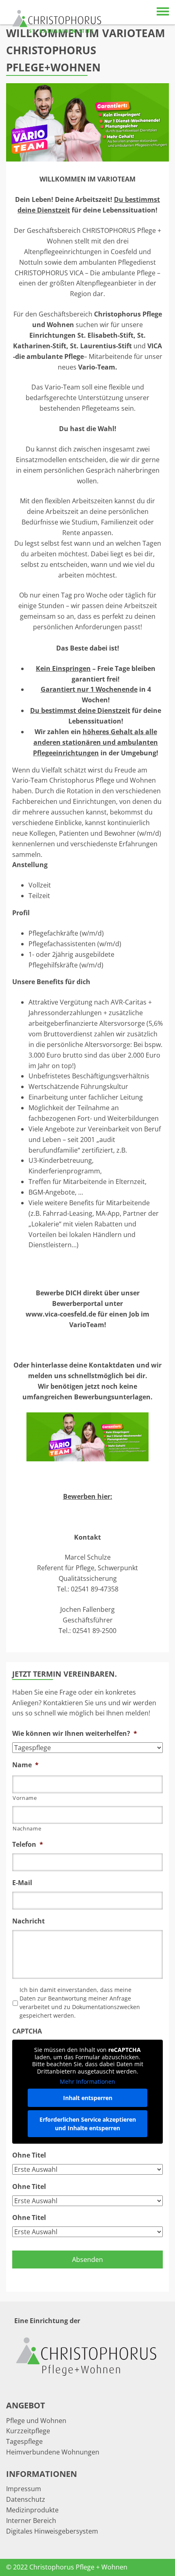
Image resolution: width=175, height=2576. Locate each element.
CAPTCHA (27, 2031)
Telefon (28, 1845)
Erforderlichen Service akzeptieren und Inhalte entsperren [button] (88, 2124)
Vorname (25, 1798)
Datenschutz (26, 2499)
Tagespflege (24, 2441)
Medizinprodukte (32, 2510)
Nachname (27, 1828)
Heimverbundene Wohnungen (53, 2452)
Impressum (24, 2489)
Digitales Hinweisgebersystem (52, 2531)
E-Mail (22, 1883)
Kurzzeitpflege (28, 2431)
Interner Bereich (31, 2521)
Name (25, 1765)
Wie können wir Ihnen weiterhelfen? (75, 1734)
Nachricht (28, 1921)
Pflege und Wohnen (36, 2421)
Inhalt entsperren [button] (88, 2098)
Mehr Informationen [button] (87, 2082)
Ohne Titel (29, 2155)
